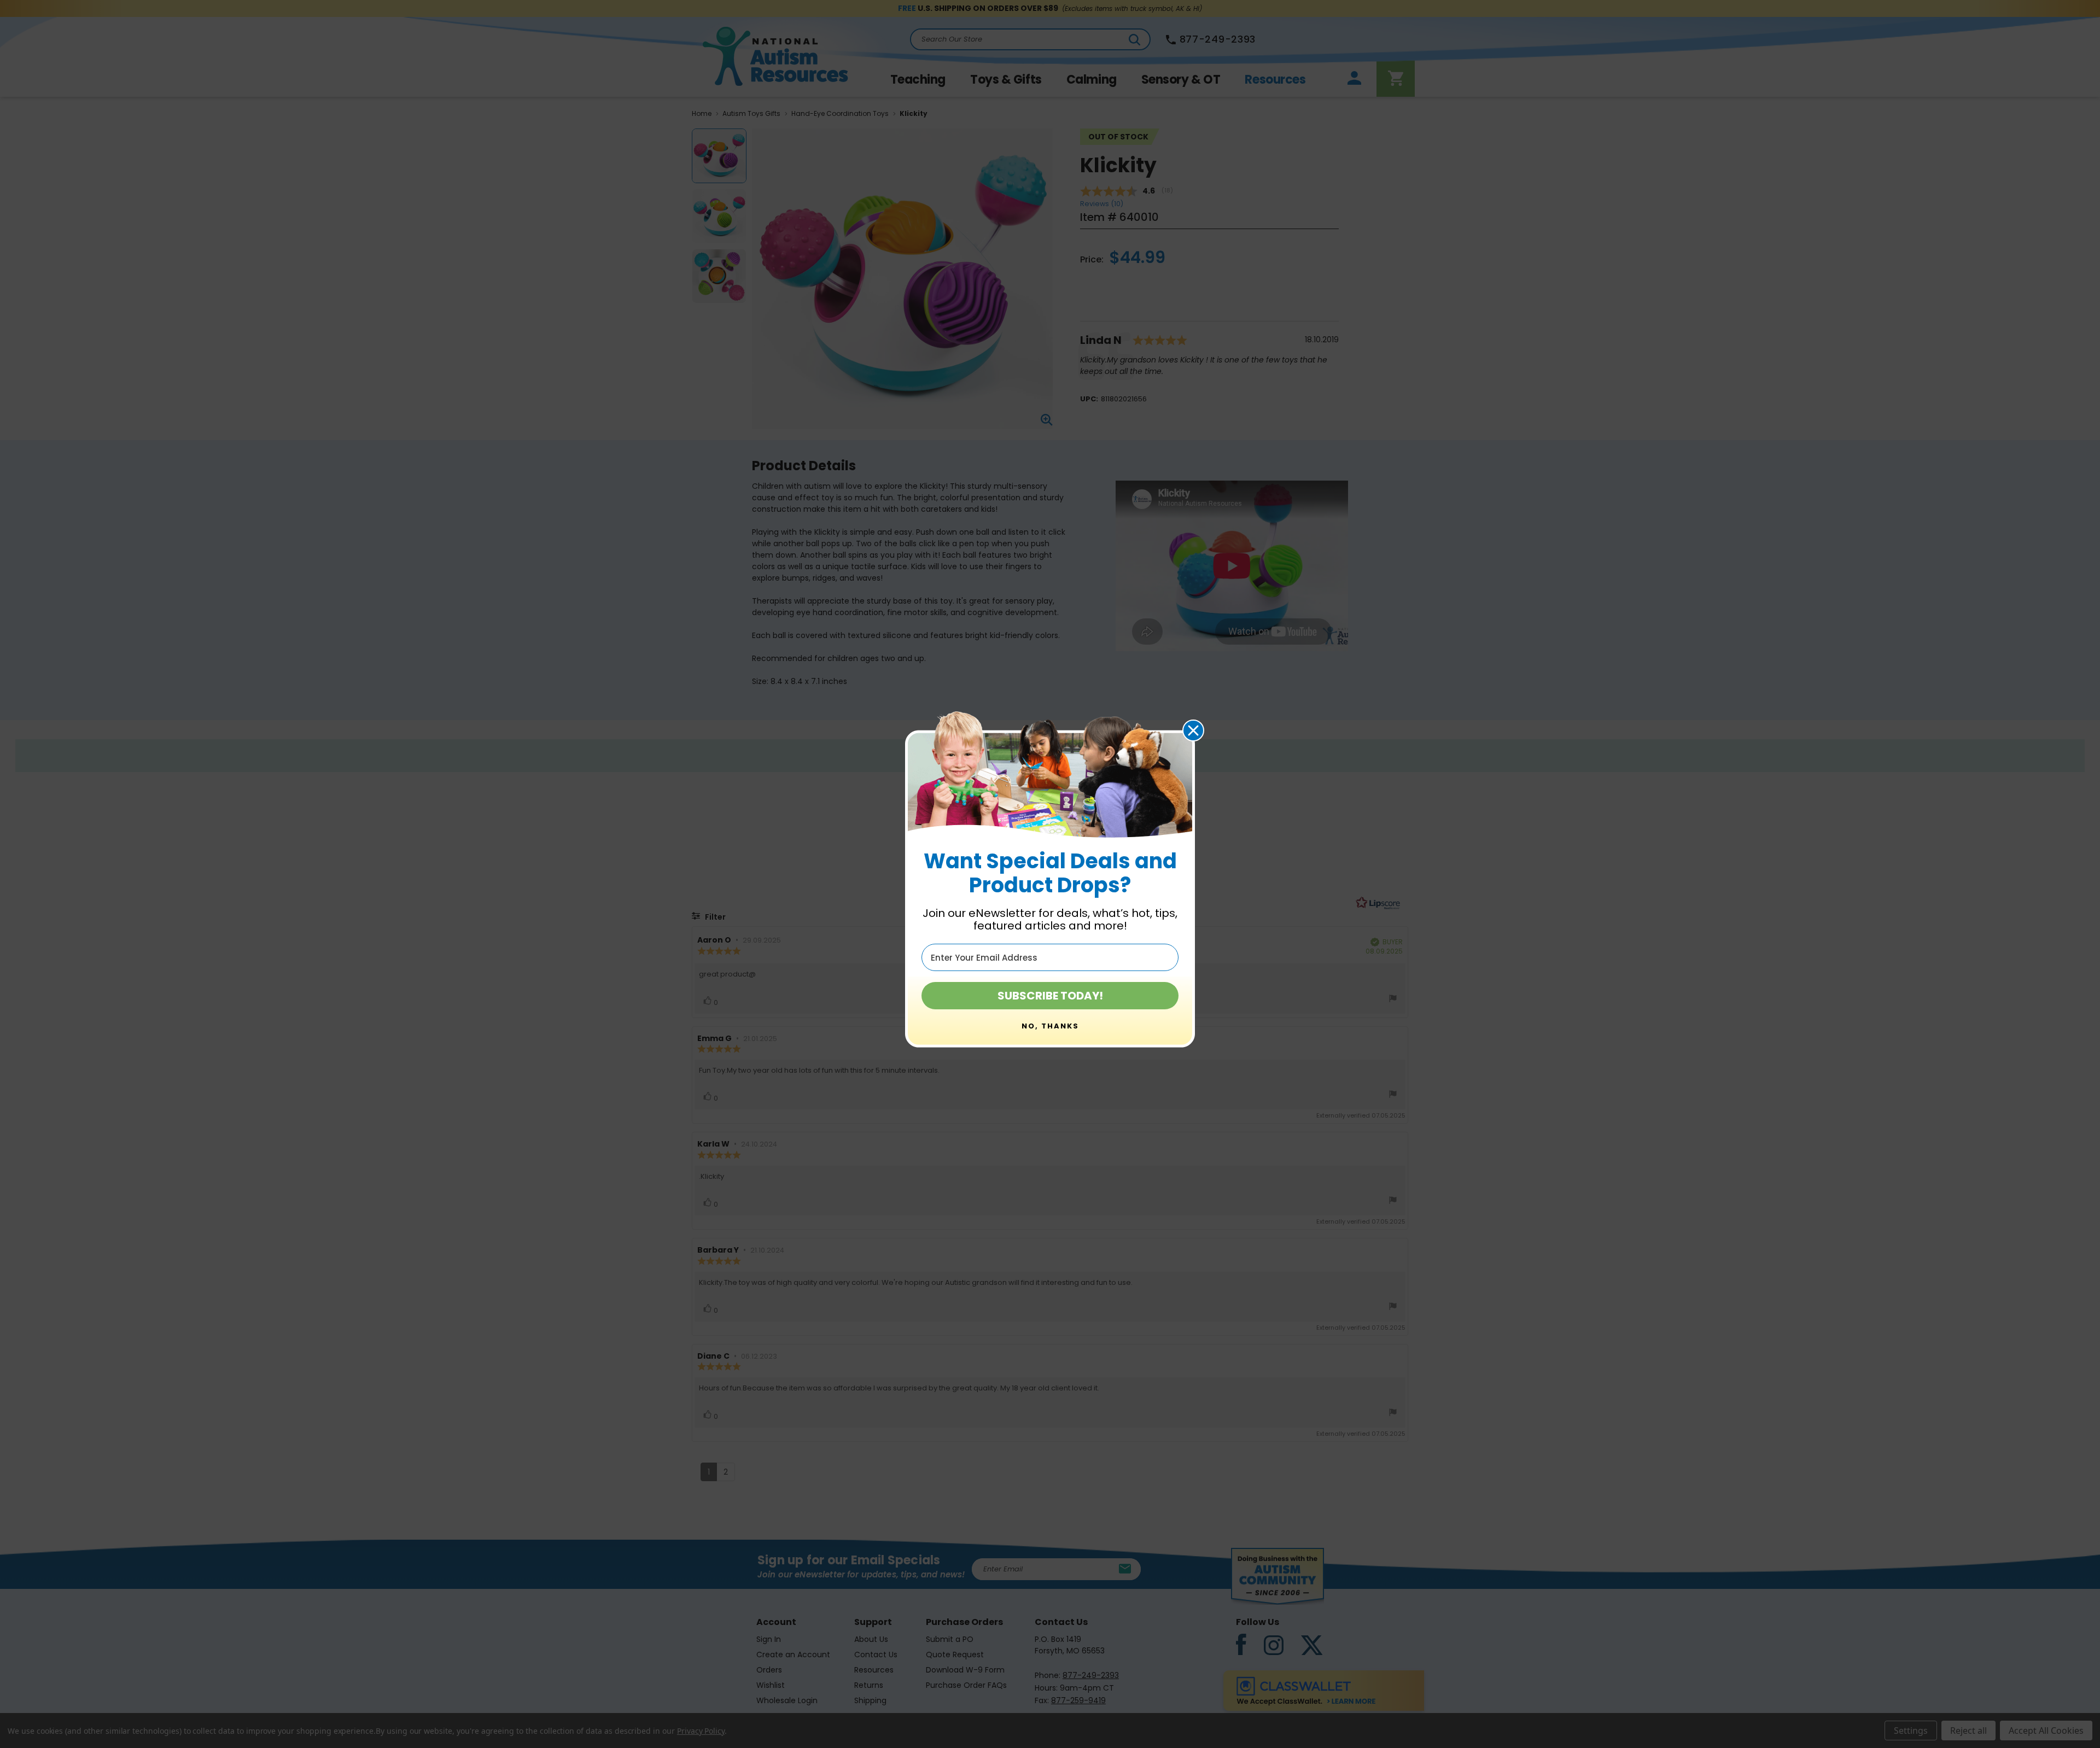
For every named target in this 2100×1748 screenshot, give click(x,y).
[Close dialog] (1193, 730)
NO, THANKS (1050, 1026)
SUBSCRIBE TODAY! (1050, 996)
